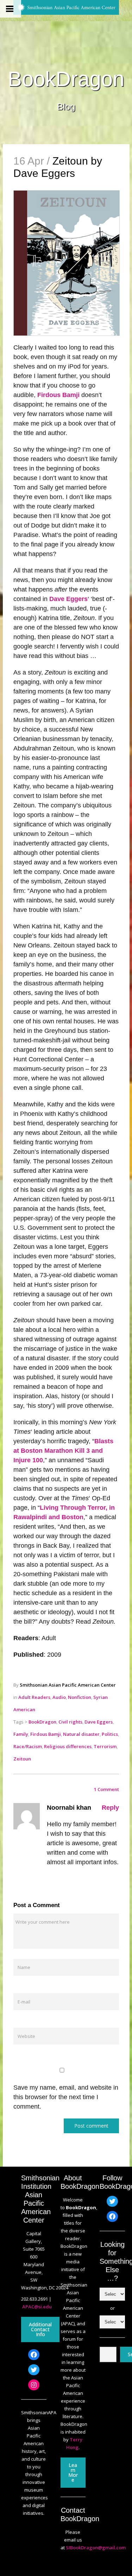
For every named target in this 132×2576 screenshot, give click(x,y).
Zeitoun (22, 1759)
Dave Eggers (68, 599)
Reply (110, 1808)
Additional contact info (40, 2329)
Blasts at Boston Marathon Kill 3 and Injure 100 (63, 1451)
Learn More (73, 2472)
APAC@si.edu (37, 2307)
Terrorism (105, 1746)
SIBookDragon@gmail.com (96, 2548)
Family (21, 1734)
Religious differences (68, 1746)
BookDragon (66, 79)
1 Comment (106, 1789)
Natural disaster (81, 1734)
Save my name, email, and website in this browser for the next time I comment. (66, 2097)
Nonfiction (80, 1697)
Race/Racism (28, 1746)
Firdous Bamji (58, 395)
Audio (59, 1697)
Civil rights (70, 1722)
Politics (110, 1734)
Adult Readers (34, 1697)
